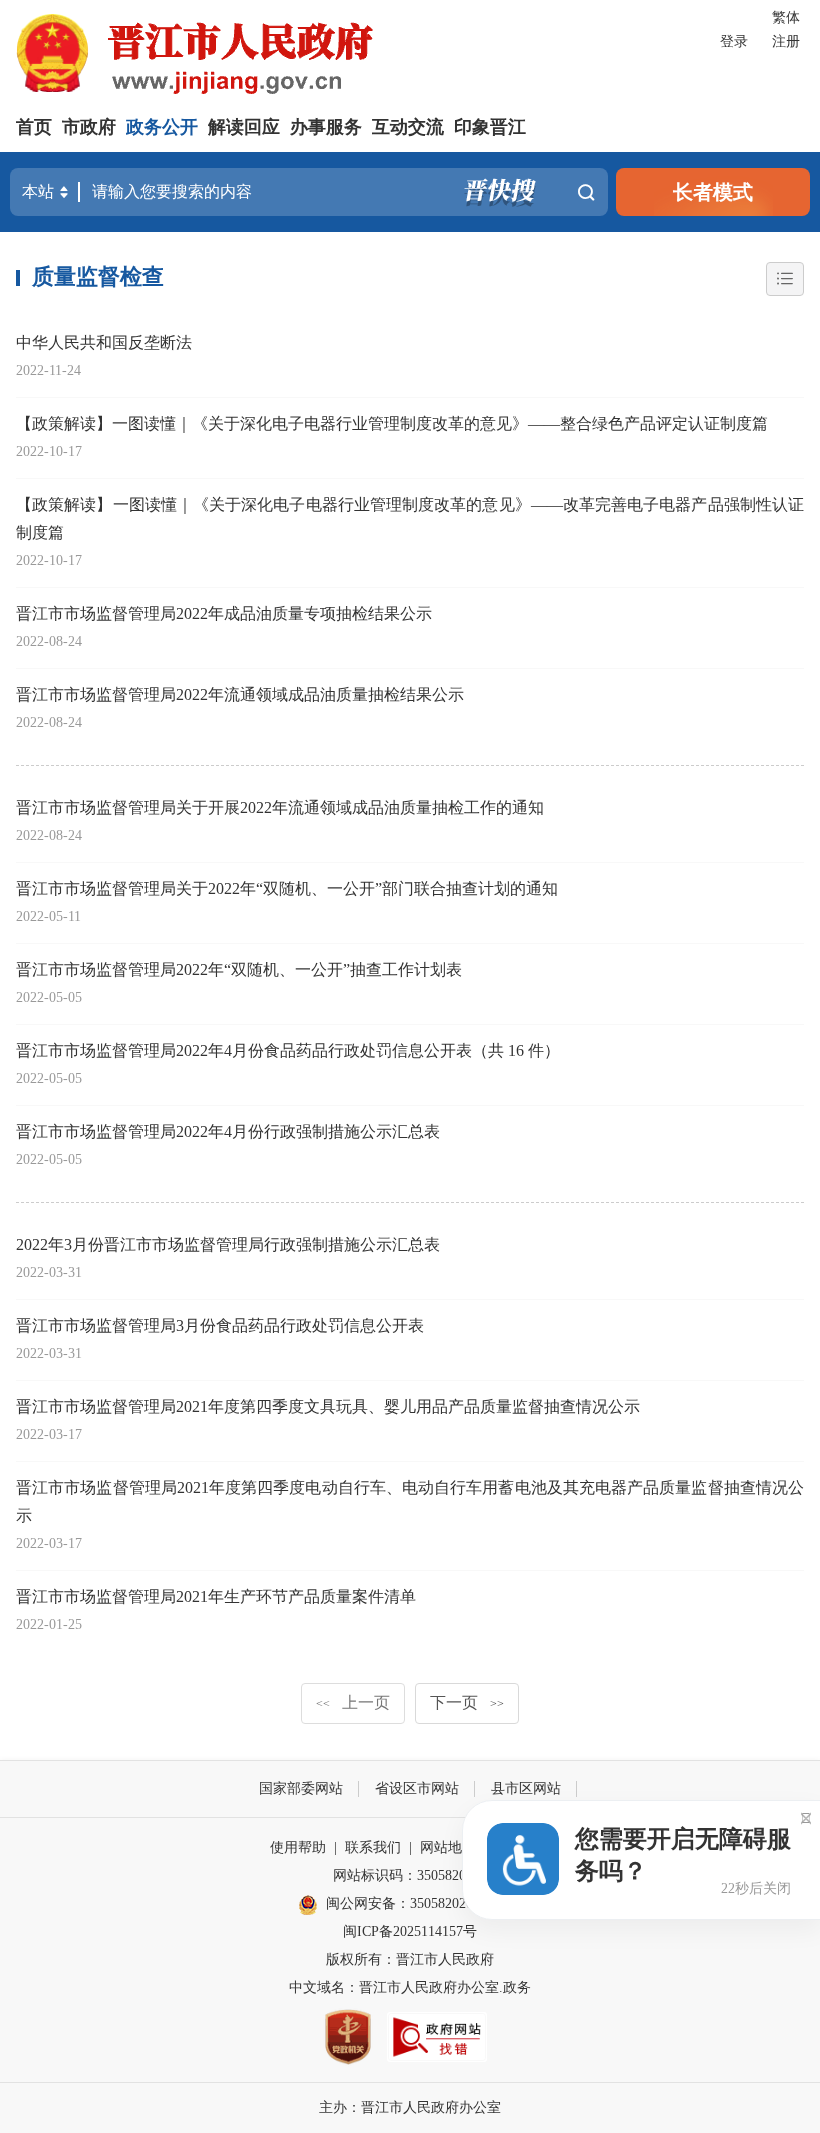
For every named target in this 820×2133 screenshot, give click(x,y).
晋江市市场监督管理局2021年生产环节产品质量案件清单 (216, 1596)
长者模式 (713, 192)
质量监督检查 (98, 276)
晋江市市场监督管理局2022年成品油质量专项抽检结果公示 (224, 613)
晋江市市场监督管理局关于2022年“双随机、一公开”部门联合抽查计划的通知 (287, 888)
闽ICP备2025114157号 (410, 1931)
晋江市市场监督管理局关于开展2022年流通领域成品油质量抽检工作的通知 (280, 807)
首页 (34, 127)
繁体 (786, 17)
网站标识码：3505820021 (410, 1875)
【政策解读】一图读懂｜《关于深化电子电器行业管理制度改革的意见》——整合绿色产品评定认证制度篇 (392, 423)
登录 (734, 41)
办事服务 (326, 127)
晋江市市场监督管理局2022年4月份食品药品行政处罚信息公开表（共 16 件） (288, 1050)
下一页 (467, 1702)
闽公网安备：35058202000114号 (424, 1903)
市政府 (89, 127)
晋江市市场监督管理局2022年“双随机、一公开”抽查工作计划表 (239, 969)
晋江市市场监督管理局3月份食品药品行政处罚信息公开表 (220, 1325)
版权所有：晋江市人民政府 (410, 1959)
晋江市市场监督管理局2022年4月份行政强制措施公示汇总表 (228, 1131)
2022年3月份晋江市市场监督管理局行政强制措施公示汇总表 (228, 1244)
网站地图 (448, 1847)
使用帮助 (298, 1847)
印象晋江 (490, 127)
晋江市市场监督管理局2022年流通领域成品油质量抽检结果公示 (240, 694)
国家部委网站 (301, 1788)
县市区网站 (526, 1788)
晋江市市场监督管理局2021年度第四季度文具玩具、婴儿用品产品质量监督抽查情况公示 (328, 1406)
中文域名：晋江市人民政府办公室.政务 (410, 1987)
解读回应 (244, 127)
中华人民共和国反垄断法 (104, 342)
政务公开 (162, 127)
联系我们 (373, 1847)
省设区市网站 (417, 1788)
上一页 (353, 1702)
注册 (786, 41)
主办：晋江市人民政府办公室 (410, 2107)
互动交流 (408, 127)
